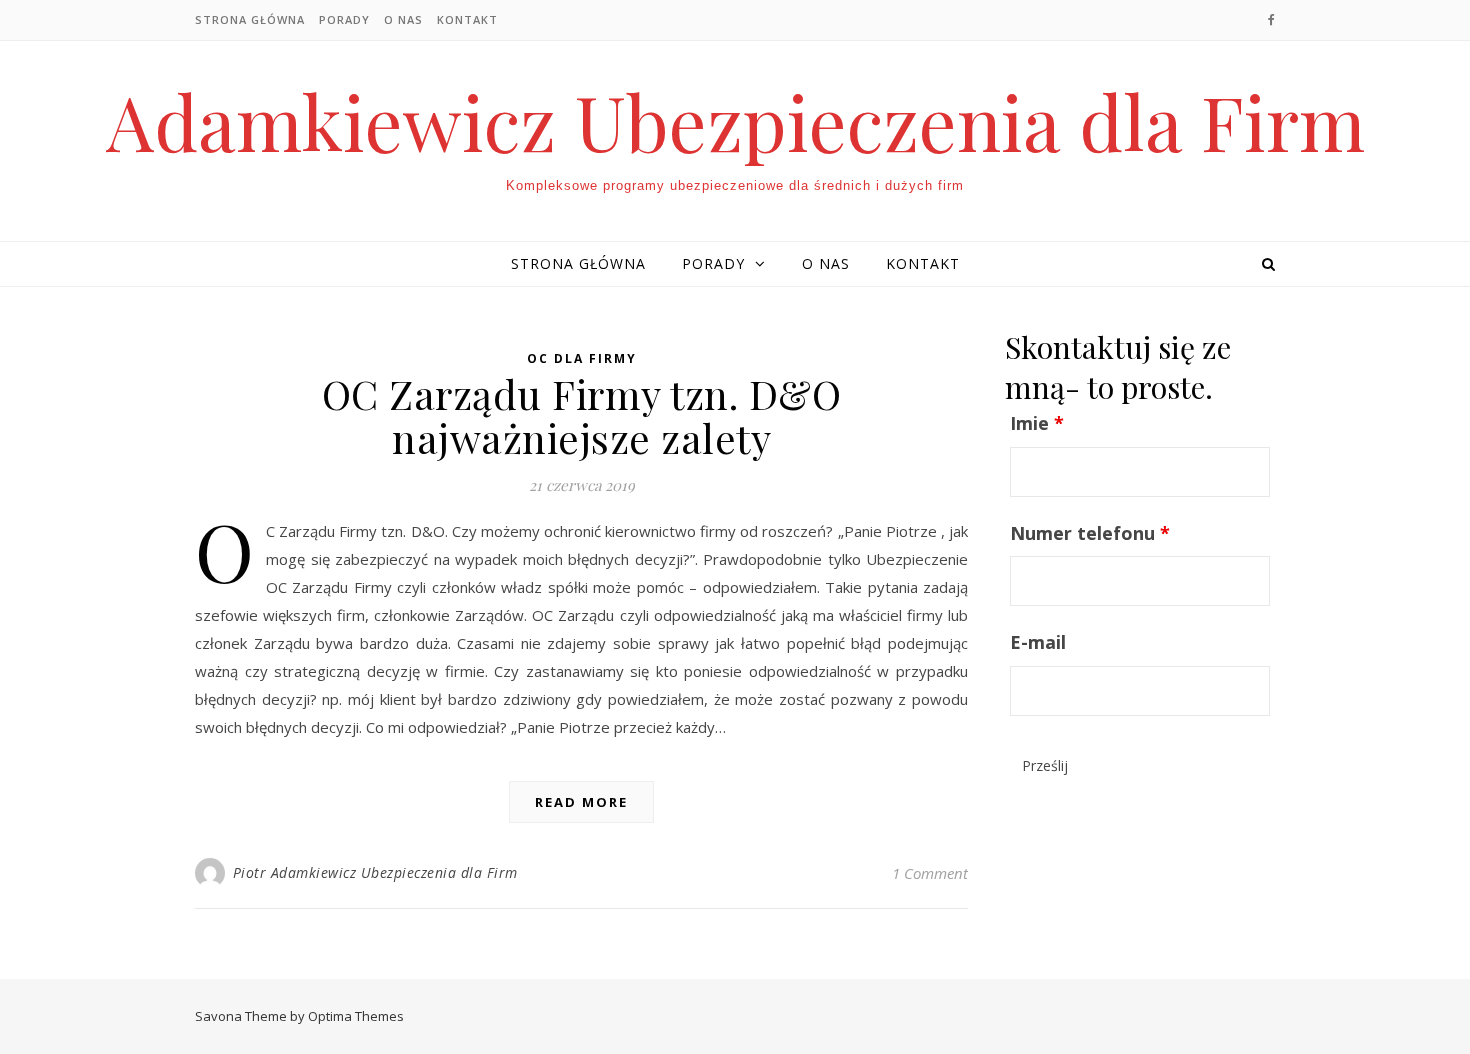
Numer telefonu (1090, 533)
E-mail (1038, 642)
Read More (581, 802)
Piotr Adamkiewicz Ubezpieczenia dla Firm (375, 872)
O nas (403, 19)
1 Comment (930, 873)
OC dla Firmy (582, 358)
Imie (1037, 423)
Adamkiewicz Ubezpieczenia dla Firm (735, 121)
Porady (344, 19)
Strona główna (250, 19)
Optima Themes (356, 1016)
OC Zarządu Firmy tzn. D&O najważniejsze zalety (582, 415)
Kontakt (467, 19)
